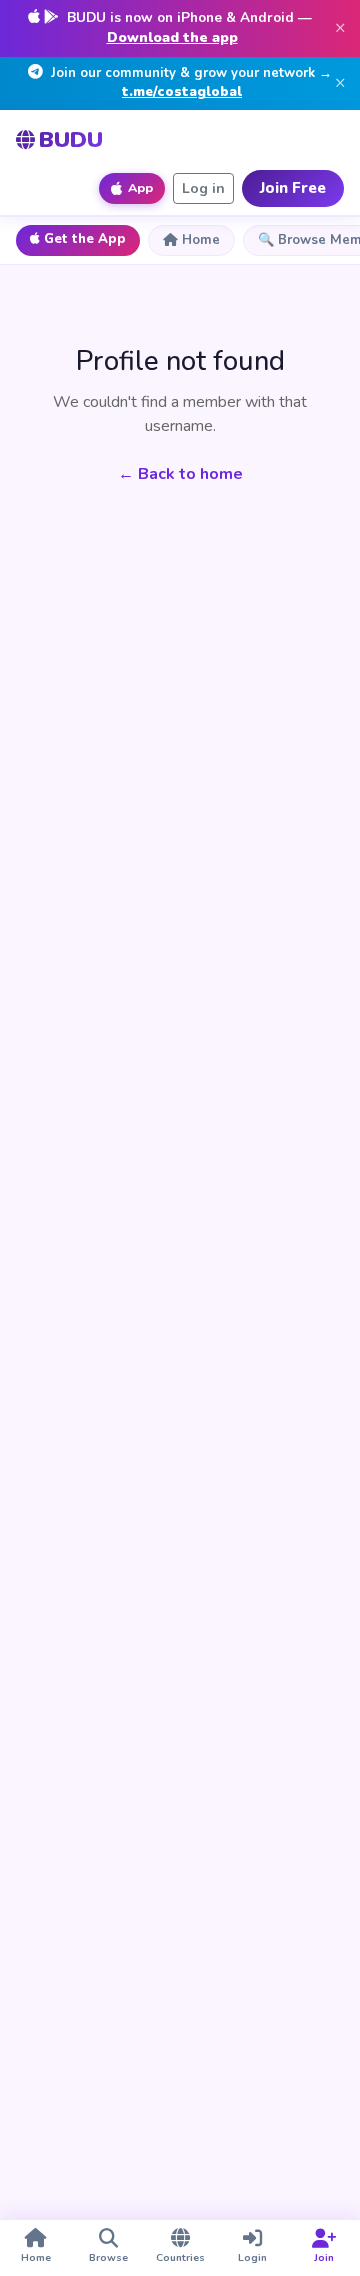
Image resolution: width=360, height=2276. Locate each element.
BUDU (71, 139)
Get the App (85, 239)
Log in (203, 188)
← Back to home (180, 474)
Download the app (172, 37)
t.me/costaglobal (182, 92)
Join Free (293, 188)
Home (201, 240)
